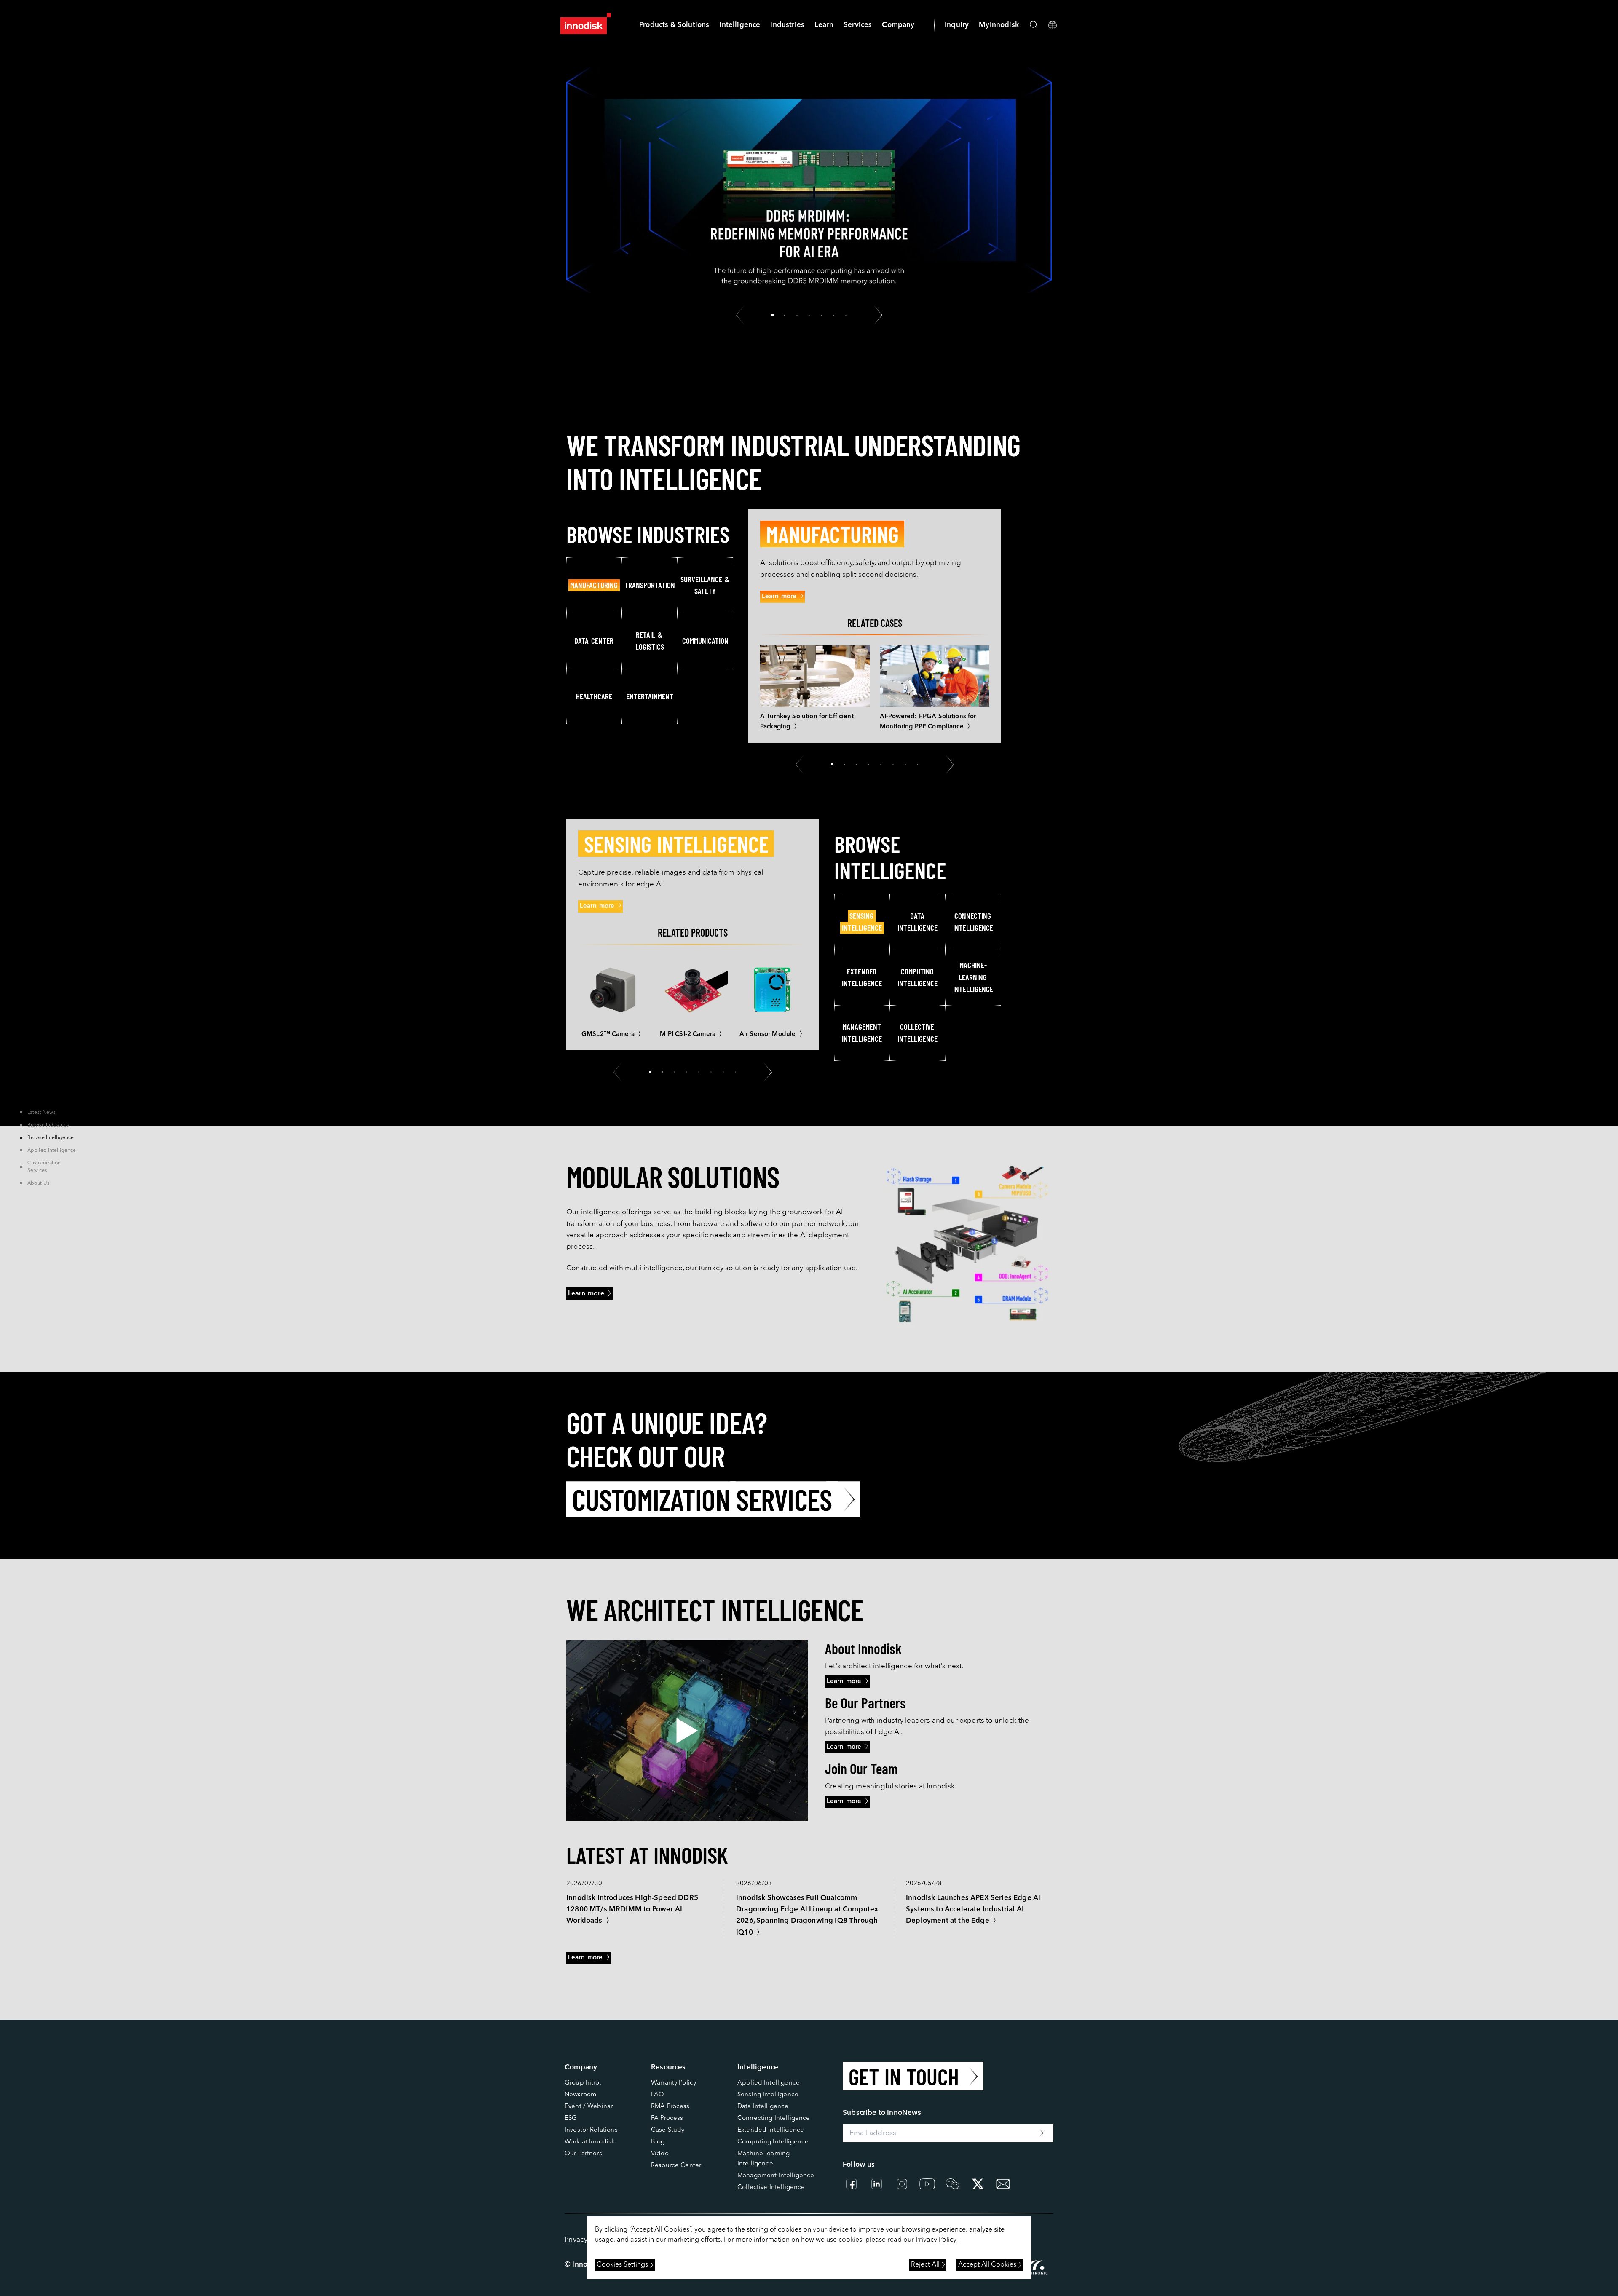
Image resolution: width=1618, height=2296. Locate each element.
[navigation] (740, 25)
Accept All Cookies (987, 2265)
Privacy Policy (936, 2240)
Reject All (925, 2265)
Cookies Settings (622, 2265)
